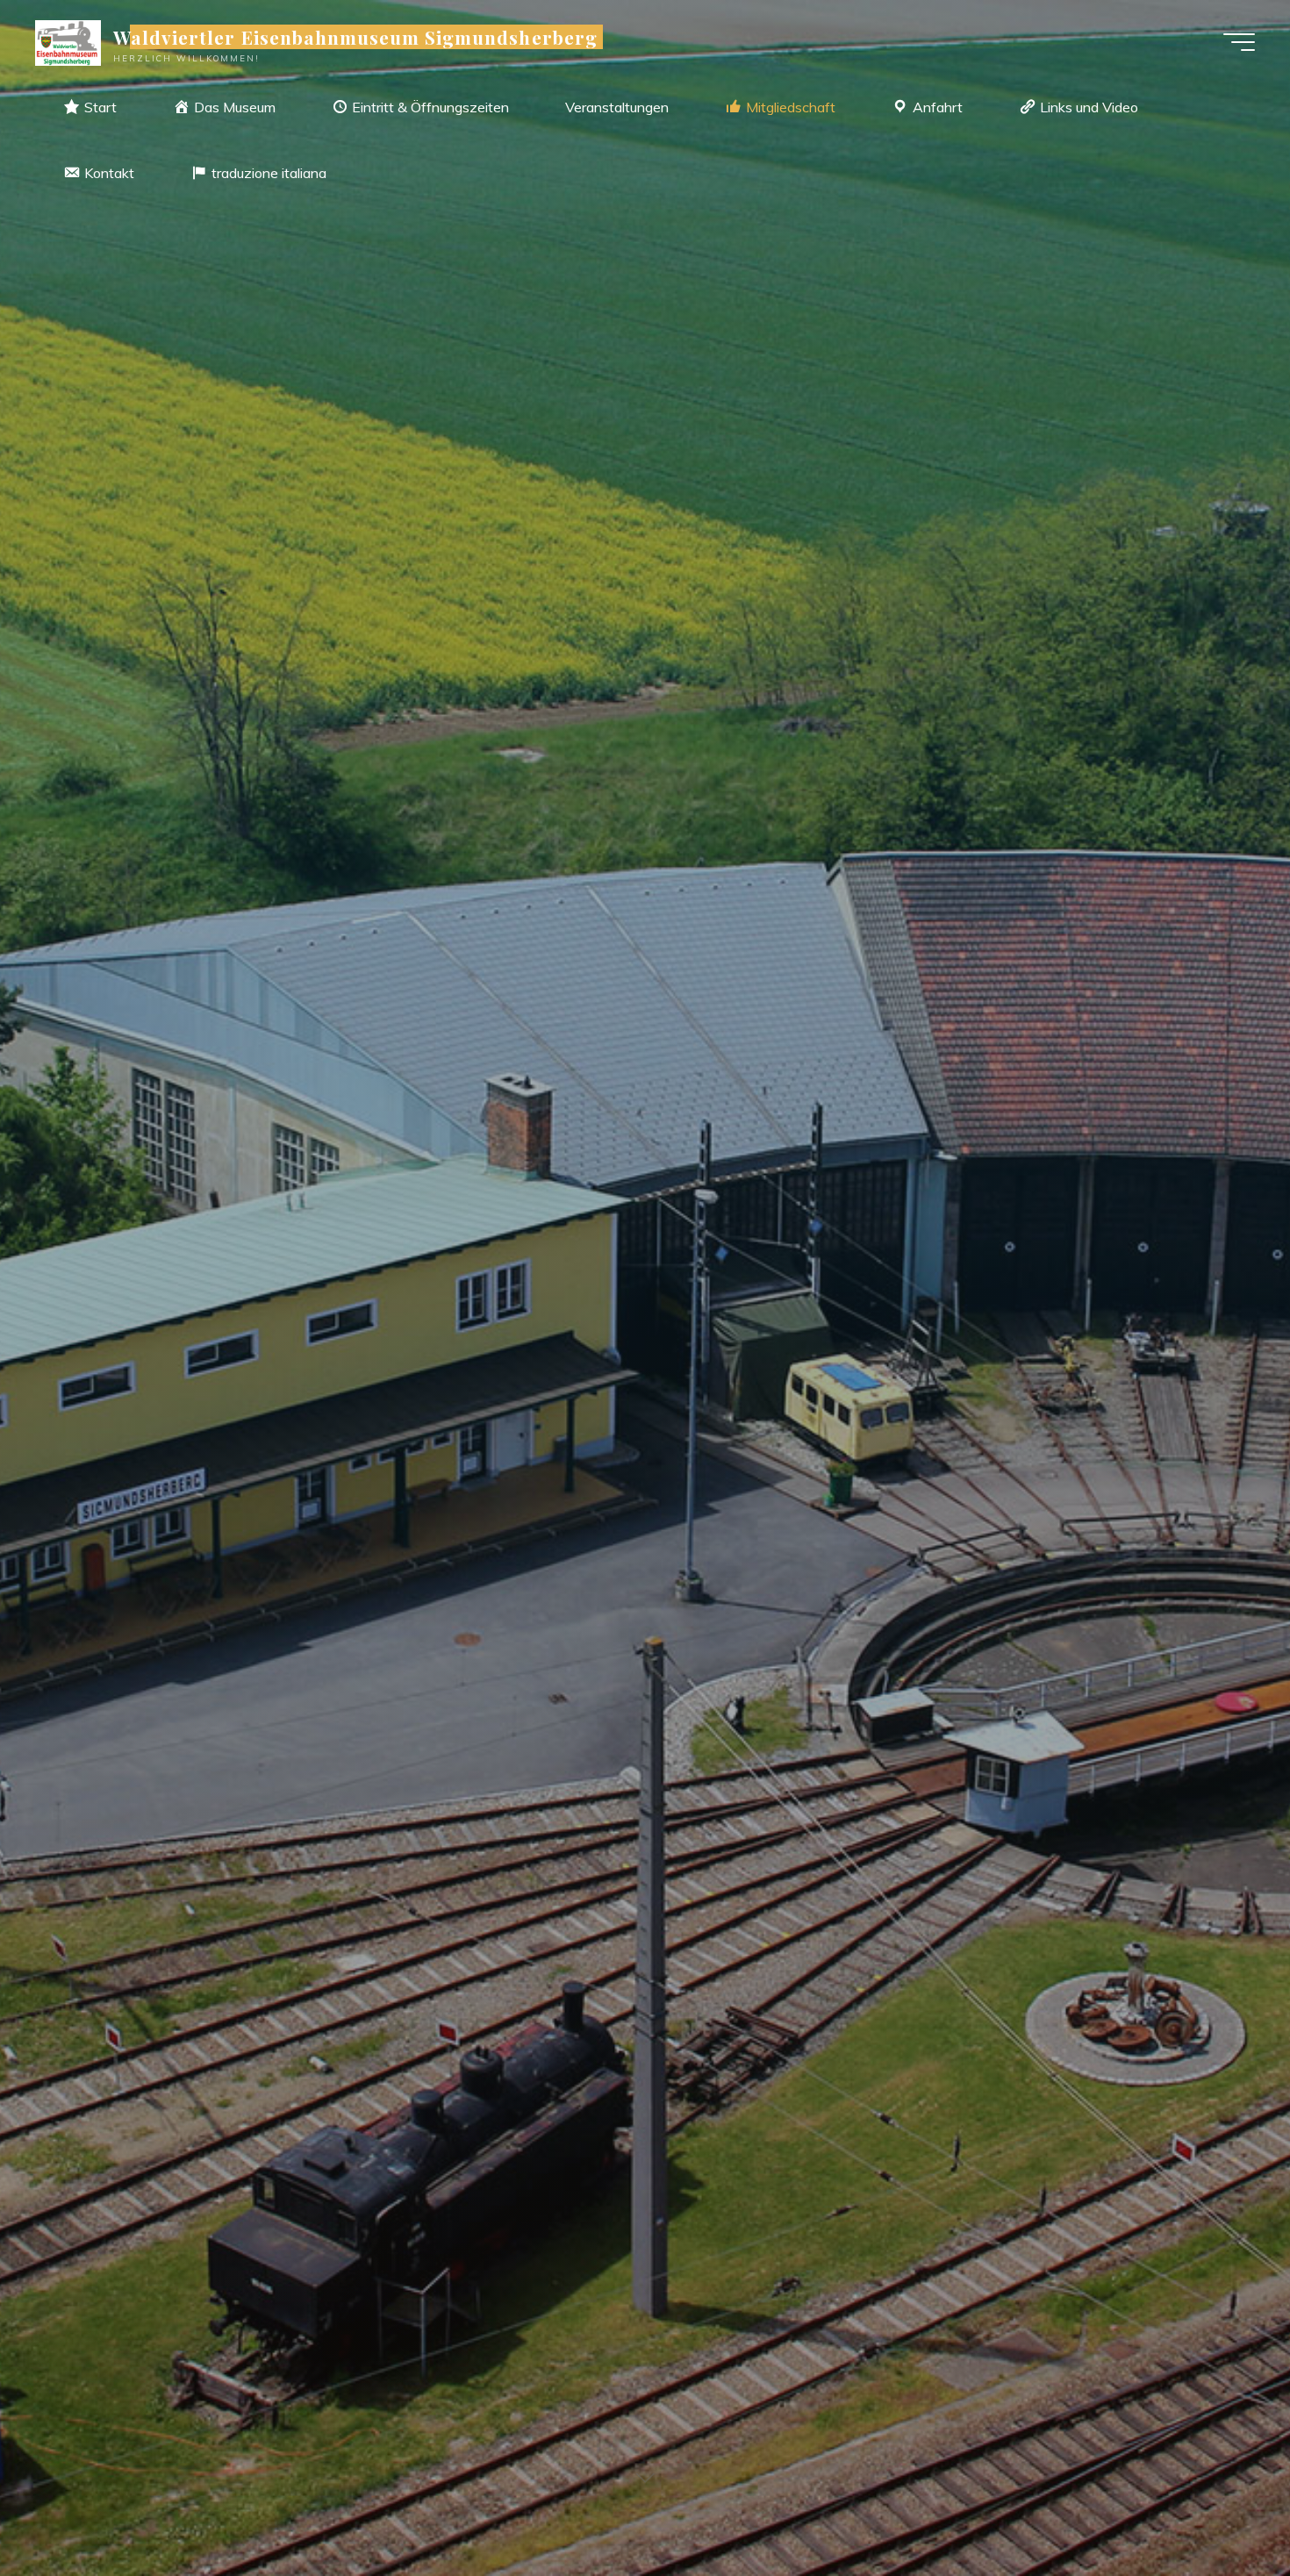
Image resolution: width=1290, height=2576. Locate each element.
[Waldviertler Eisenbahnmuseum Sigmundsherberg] (68, 41)
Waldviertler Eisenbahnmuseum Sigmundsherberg (355, 37)
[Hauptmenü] (1239, 42)
